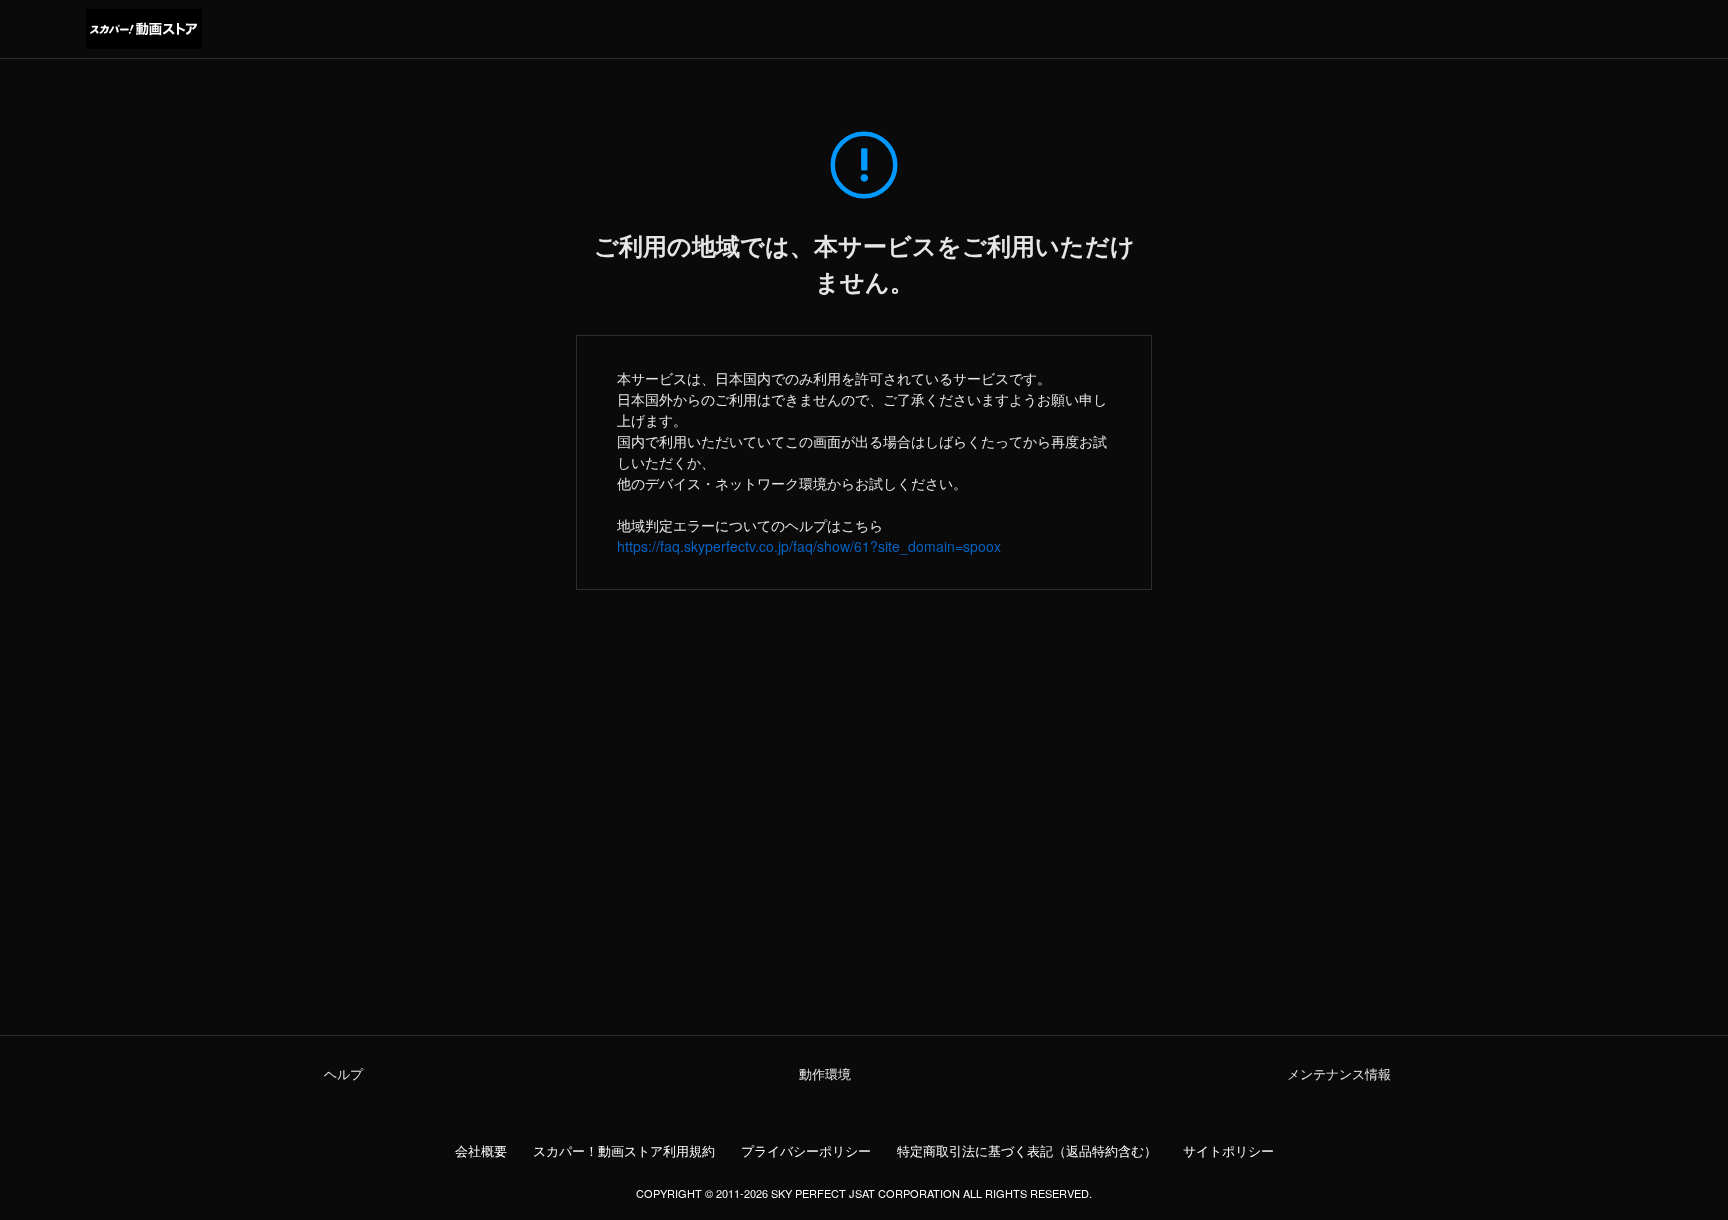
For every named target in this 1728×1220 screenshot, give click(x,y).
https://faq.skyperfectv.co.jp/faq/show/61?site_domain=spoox (809, 546)
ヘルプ (343, 1074)
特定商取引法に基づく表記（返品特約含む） (1027, 1151)
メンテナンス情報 (1339, 1074)
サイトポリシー (1228, 1151)
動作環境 (825, 1074)
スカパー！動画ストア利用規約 (624, 1151)
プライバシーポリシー (806, 1151)
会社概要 (481, 1151)
